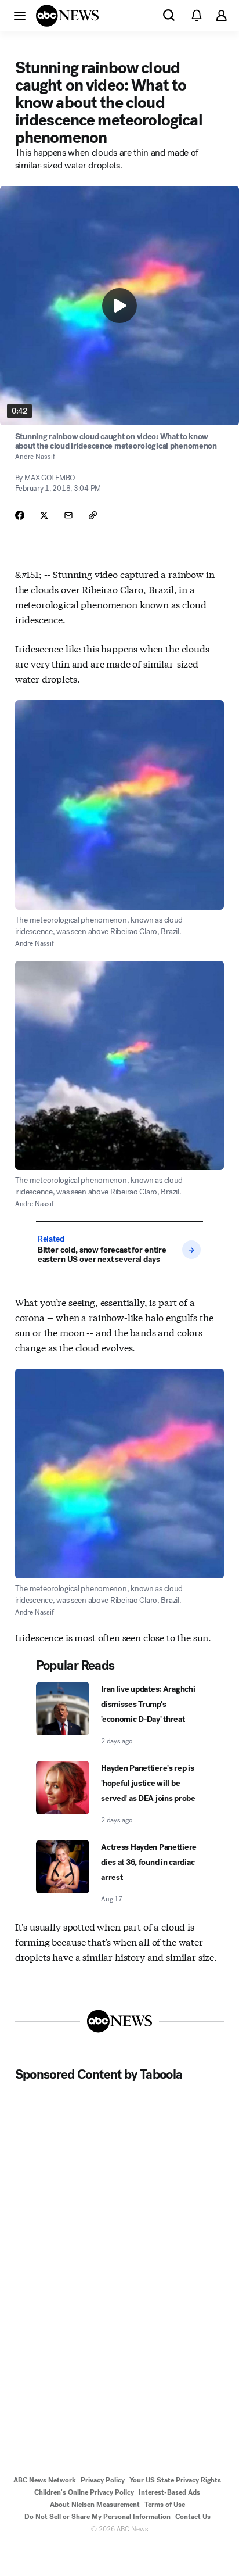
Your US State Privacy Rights (175, 2480)
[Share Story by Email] (68, 515)
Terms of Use (165, 2505)
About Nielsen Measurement (95, 2505)
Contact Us (193, 2517)
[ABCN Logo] (67, 16)
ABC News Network (45, 2480)
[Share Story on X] (44, 515)
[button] (20, 15)
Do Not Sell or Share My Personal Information (97, 2517)
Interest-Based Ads (169, 2492)
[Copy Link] (93, 515)
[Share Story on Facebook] (20, 515)
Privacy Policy (103, 2480)
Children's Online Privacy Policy (84, 2492)
